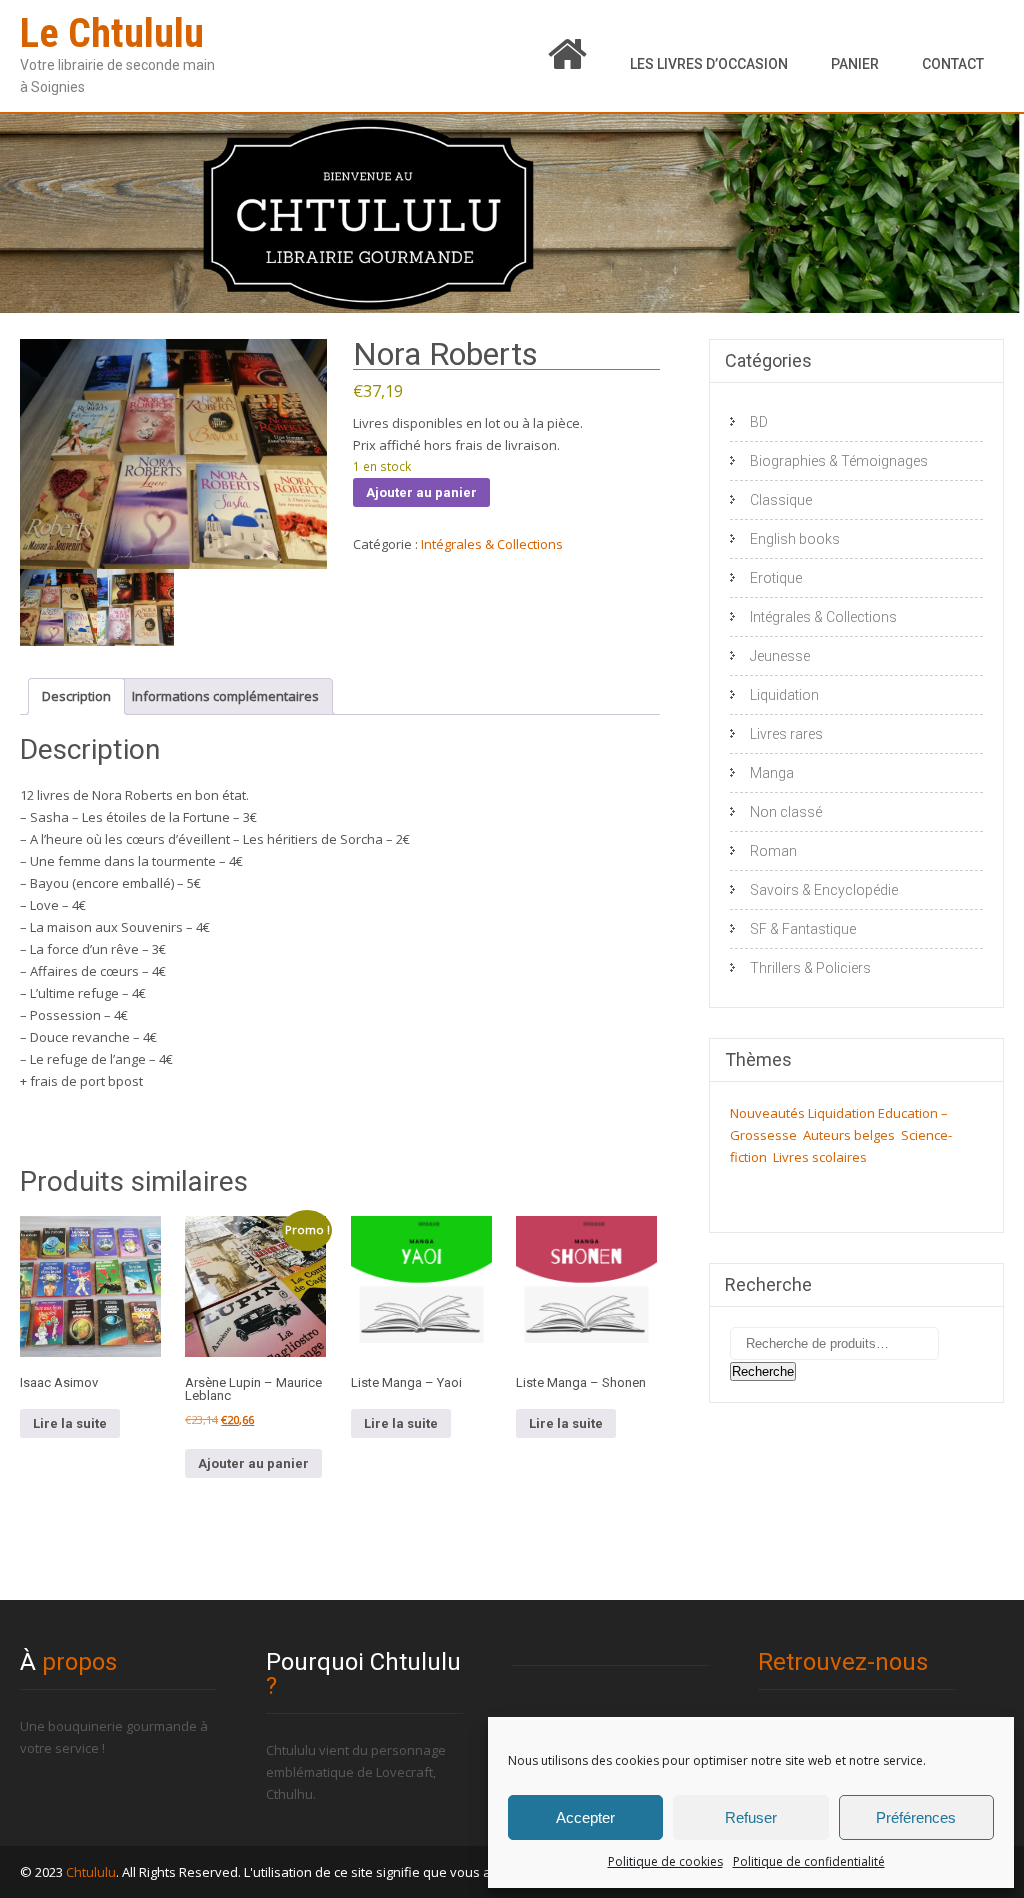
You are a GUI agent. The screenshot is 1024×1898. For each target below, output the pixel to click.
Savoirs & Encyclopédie (824, 890)
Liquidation (784, 695)
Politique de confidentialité (809, 1861)
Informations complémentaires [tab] (225, 696)
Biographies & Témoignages (839, 461)
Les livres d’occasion (709, 64)
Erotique (776, 578)
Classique (781, 500)
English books (795, 539)
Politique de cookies (665, 1861)
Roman (773, 851)
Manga (772, 773)
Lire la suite (70, 1423)
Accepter (585, 1817)
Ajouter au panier (421, 492)
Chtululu (91, 1872)
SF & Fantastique (803, 929)
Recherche (763, 1371)
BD (759, 422)
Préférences (916, 1817)
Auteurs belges (849, 1135)
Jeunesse (780, 656)
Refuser (751, 1817)
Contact (953, 64)
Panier (855, 64)
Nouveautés (767, 1113)
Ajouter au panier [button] (253, 1463)
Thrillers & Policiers (810, 968)
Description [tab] (76, 696)
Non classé (786, 812)
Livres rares (786, 734)
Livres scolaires (820, 1157)
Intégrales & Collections (492, 544)
